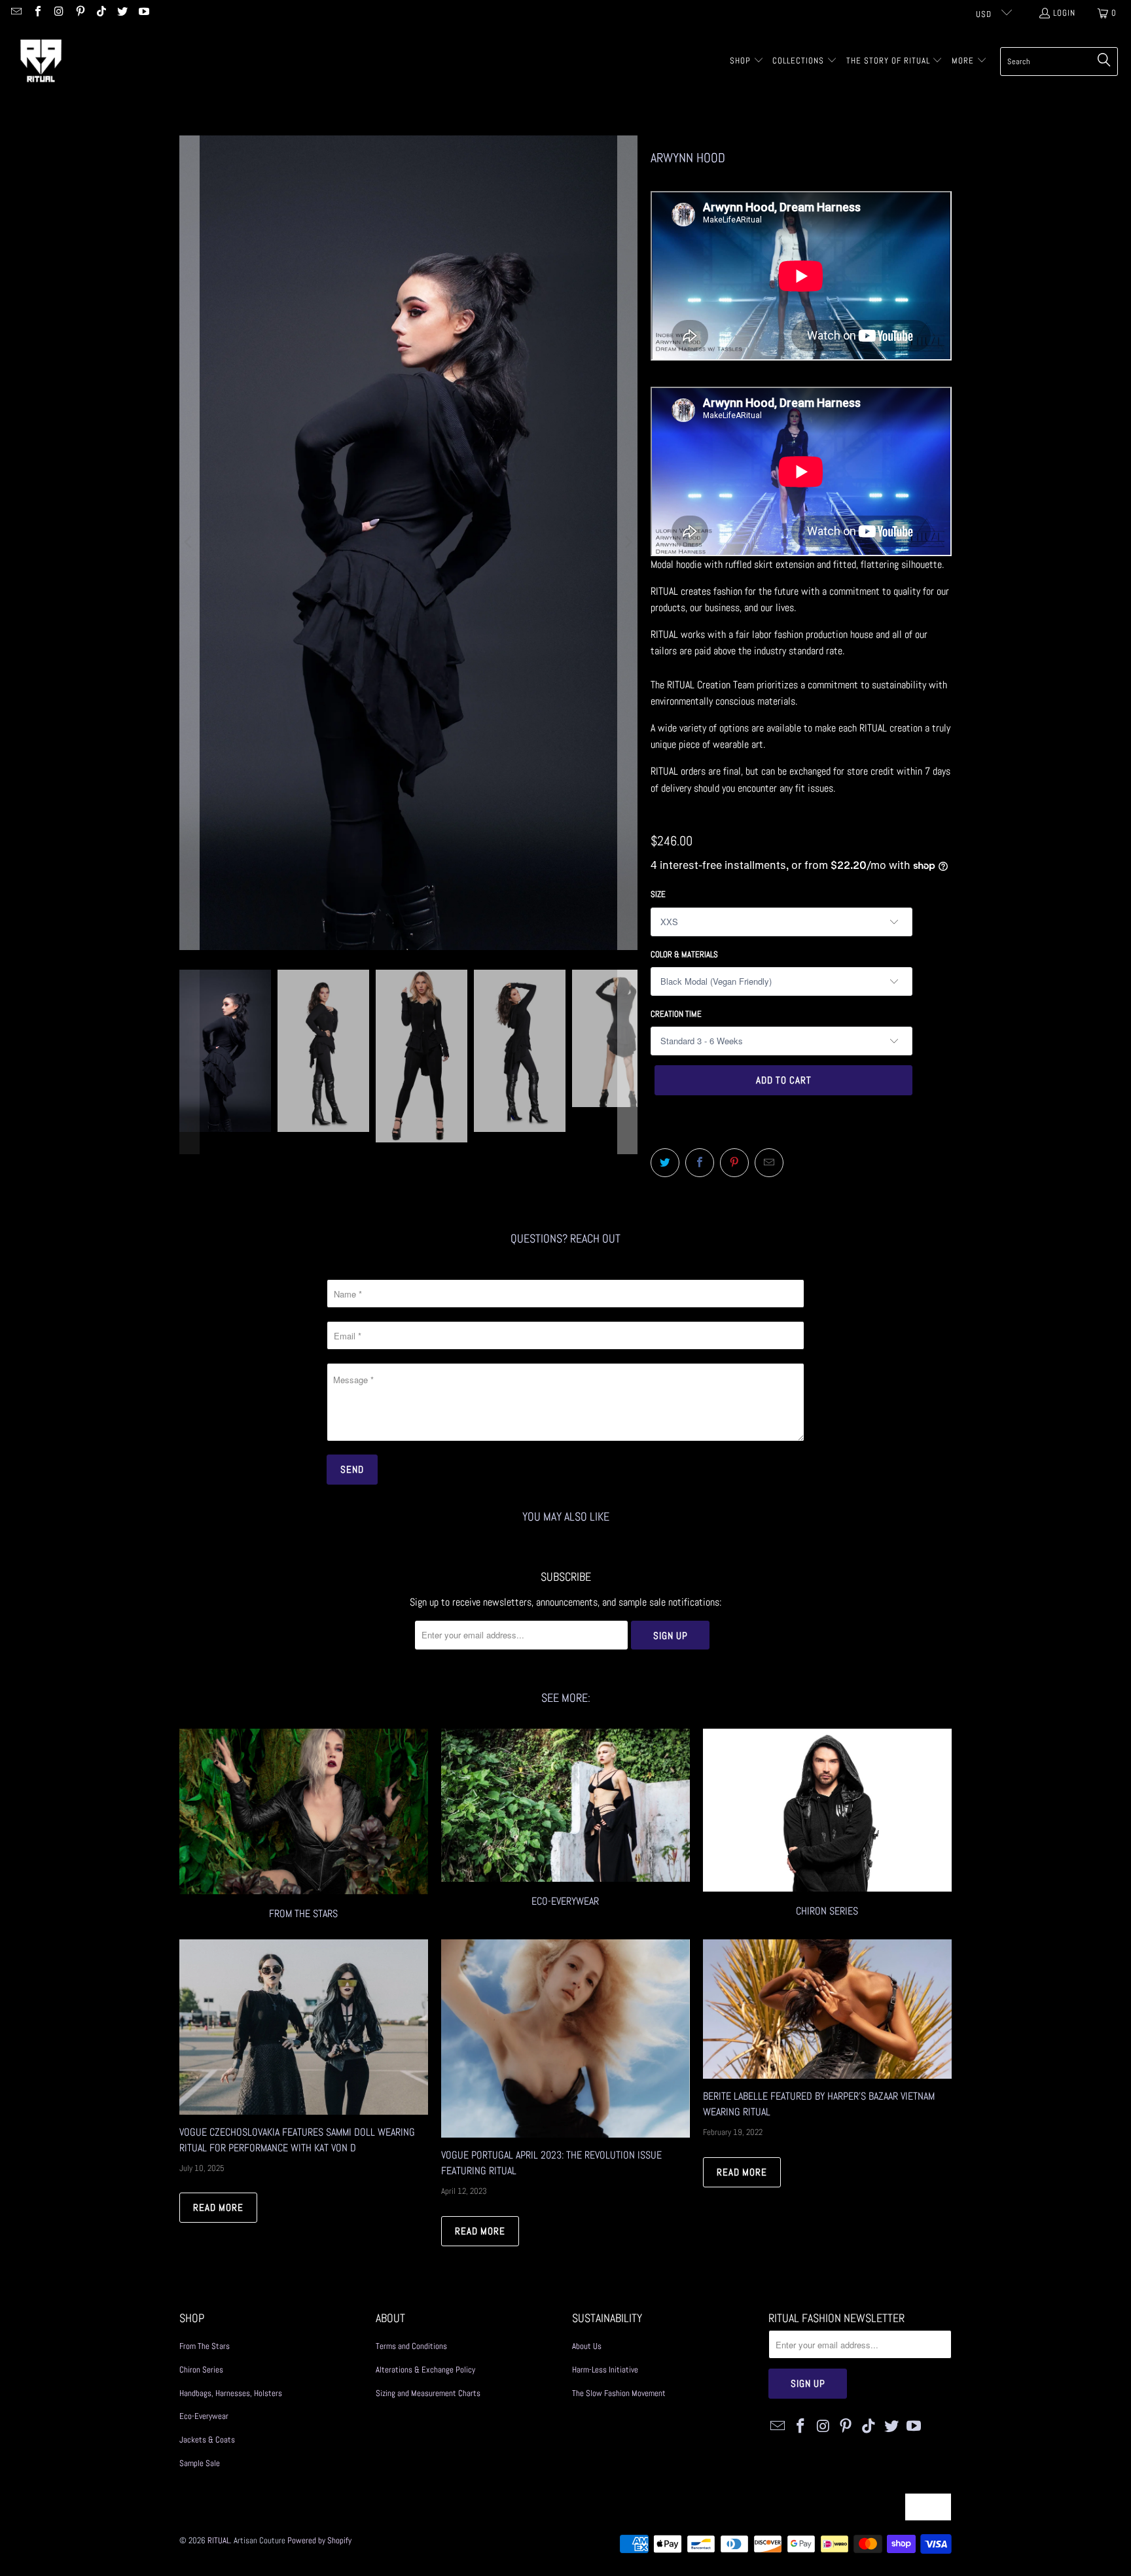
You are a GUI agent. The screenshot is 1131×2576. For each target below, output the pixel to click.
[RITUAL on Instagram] (58, 13)
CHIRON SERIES (827, 1826)
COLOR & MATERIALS (684, 954)
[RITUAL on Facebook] (37, 13)
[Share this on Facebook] (700, 1163)
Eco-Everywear (565, 1826)
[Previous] (189, 543)
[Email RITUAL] (16, 13)
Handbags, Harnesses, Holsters (231, 2393)
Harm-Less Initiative (605, 2370)
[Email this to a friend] (769, 1163)
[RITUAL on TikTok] (101, 13)
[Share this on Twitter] (665, 1163)
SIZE (658, 894)
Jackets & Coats (207, 2440)
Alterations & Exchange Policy (425, 2370)
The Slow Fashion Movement (619, 2393)
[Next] (628, 543)
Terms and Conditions (411, 2346)
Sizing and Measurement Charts (428, 2393)
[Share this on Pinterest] (734, 1163)
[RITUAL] (41, 61)
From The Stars (205, 2346)
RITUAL (219, 2540)
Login (1064, 13)
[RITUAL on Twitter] (122, 13)
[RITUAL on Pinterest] (79, 13)
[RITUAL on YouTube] (143, 13)
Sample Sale (200, 2463)
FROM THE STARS (304, 1826)
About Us (587, 2346)
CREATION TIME (676, 1014)
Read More (218, 2207)
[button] (747, 62)
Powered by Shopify (319, 2540)
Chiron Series (201, 2370)
